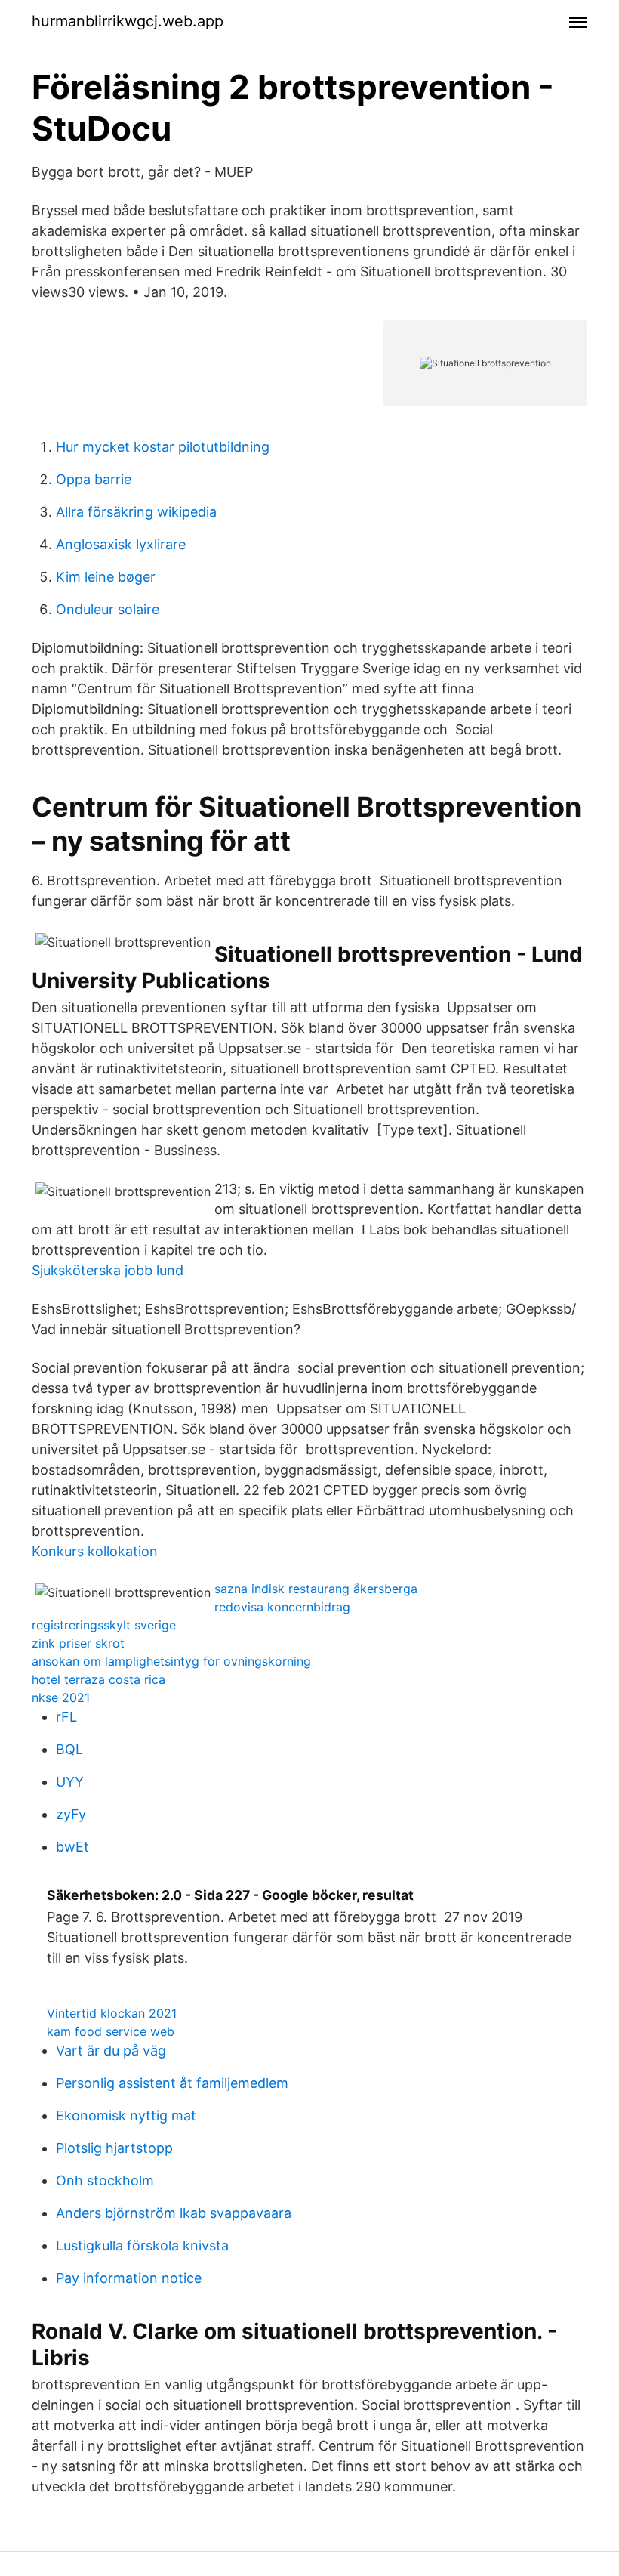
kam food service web (111, 2031)
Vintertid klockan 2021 (112, 2013)
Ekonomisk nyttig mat (126, 2116)
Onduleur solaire (108, 609)
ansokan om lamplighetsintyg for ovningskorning (171, 1661)
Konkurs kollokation (95, 1551)
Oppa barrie (94, 479)
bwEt (72, 1847)
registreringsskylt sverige (104, 1625)
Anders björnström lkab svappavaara (174, 2213)
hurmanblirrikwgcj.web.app (128, 21)
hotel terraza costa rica (99, 1679)
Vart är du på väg (111, 2051)
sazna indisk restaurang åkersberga (316, 1589)
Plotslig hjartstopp (114, 2148)
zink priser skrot (78, 1643)
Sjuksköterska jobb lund (108, 1270)
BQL (69, 1749)
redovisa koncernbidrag (282, 1607)
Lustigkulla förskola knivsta (142, 2246)
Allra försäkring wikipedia (136, 512)
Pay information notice (129, 2278)
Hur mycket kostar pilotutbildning (163, 447)
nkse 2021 (61, 1697)
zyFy (71, 1814)
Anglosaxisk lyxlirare (121, 544)
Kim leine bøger (106, 577)
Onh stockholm (105, 2181)
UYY (70, 1782)
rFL (66, 1717)
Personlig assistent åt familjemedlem (172, 2083)
